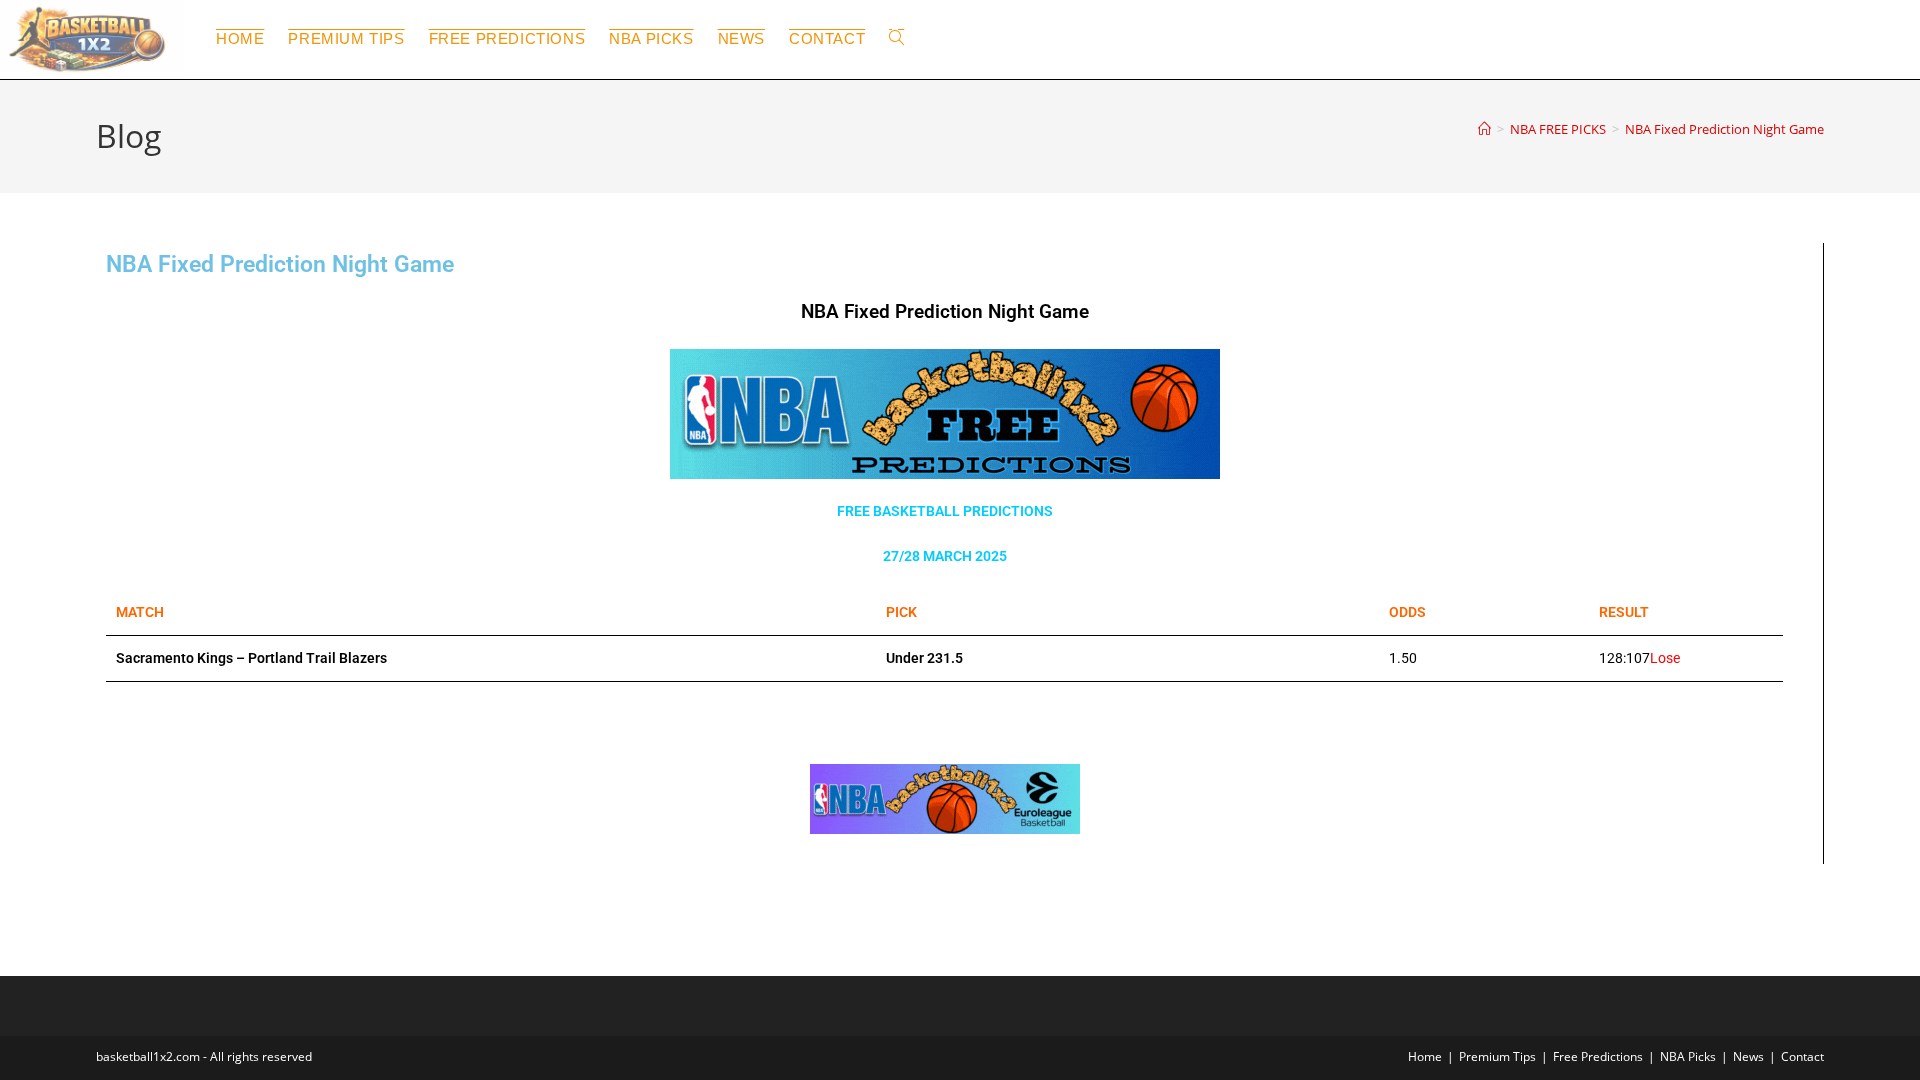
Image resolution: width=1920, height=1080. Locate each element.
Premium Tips (1497, 1056)
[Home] (1484, 129)
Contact (1802, 1056)
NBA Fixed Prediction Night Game (1724, 129)
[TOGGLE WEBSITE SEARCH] (896, 39)
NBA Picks (1688, 1056)
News (1748, 1056)
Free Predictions (1598, 1056)
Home (1425, 1056)
